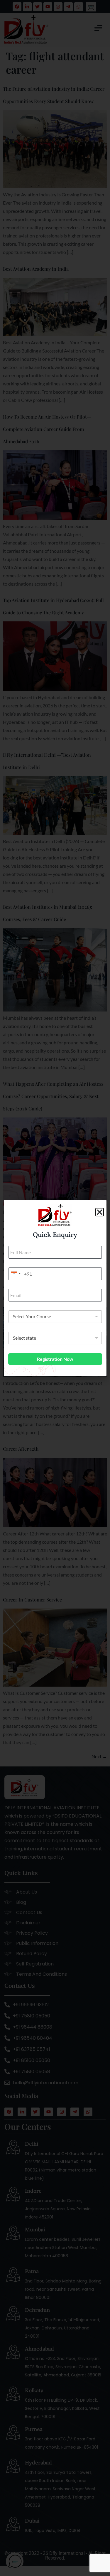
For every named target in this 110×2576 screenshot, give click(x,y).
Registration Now (55, 1359)
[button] (100, 1212)
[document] (55, 1288)
